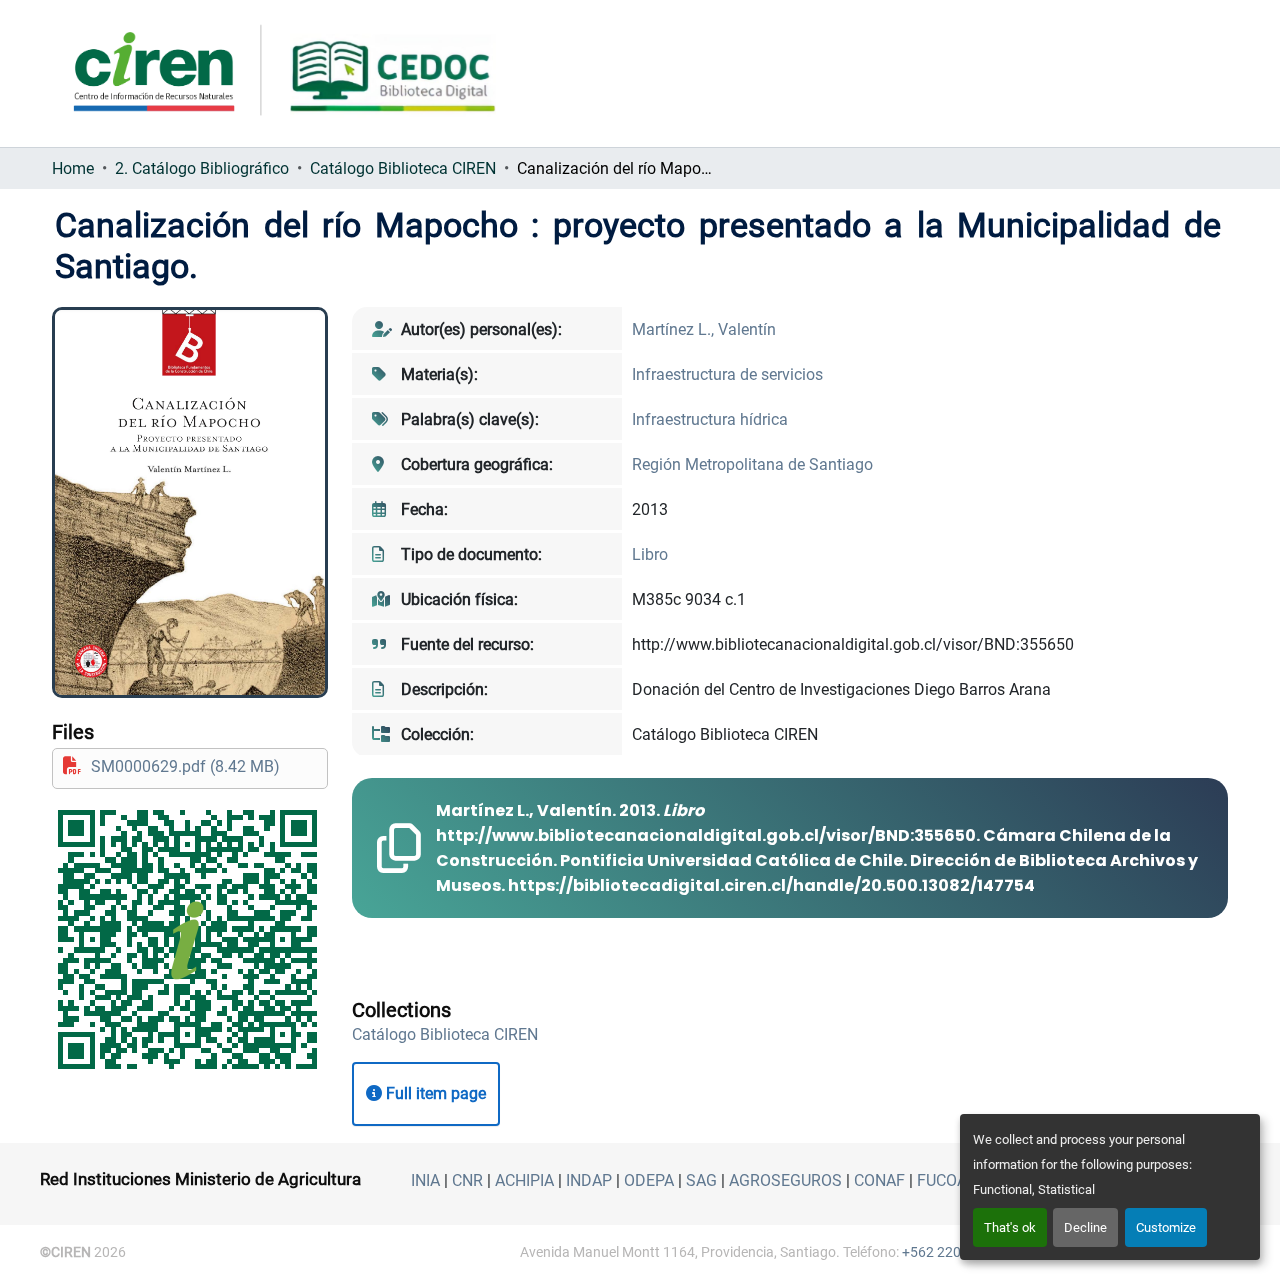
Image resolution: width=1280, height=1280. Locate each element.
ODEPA (649, 1180)
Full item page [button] (434, 1093)
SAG (701, 1180)
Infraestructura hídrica (710, 419)
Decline (1085, 1227)
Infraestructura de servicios (727, 374)
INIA (425, 1180)
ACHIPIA (524, 1180)
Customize (1166, 1227)
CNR (467, 1180)
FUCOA (942, 1180)
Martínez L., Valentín (704, 329)
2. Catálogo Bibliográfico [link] (202, 168)
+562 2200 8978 (953, 1252)
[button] (445, 1034)
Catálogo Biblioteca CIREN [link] (403, 168)
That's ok (1010, 1227)
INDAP (589, 1180)
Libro (650, 554)
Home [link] (73, 168)
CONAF (879, 1180)
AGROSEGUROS (785, 1180)
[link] (190, 766)
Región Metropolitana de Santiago (752, 464)
